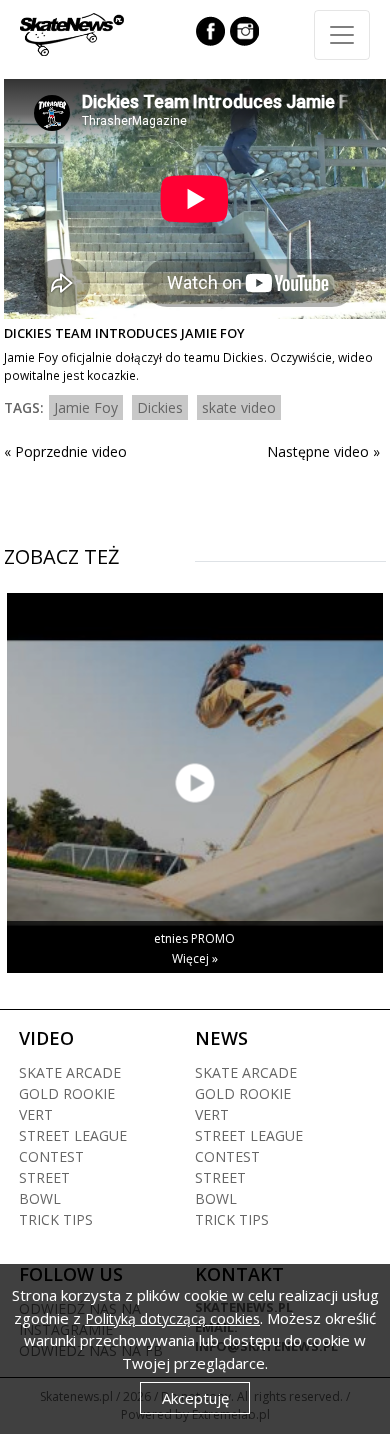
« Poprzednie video (65, 451)
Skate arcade (70, 1072)
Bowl (40, 1198)
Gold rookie (67, 1093)
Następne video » (323, 451)
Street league (73, 1135)
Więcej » (195, 958)
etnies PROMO (194, 938)
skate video (239, 407)
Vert (36, 1114)
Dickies (160, 407)
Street (44, 1177)
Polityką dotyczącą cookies (172, 1318)
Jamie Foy (86, 407)
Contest (51, 1156)
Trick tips (56, 1219)
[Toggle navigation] (342, 35)
